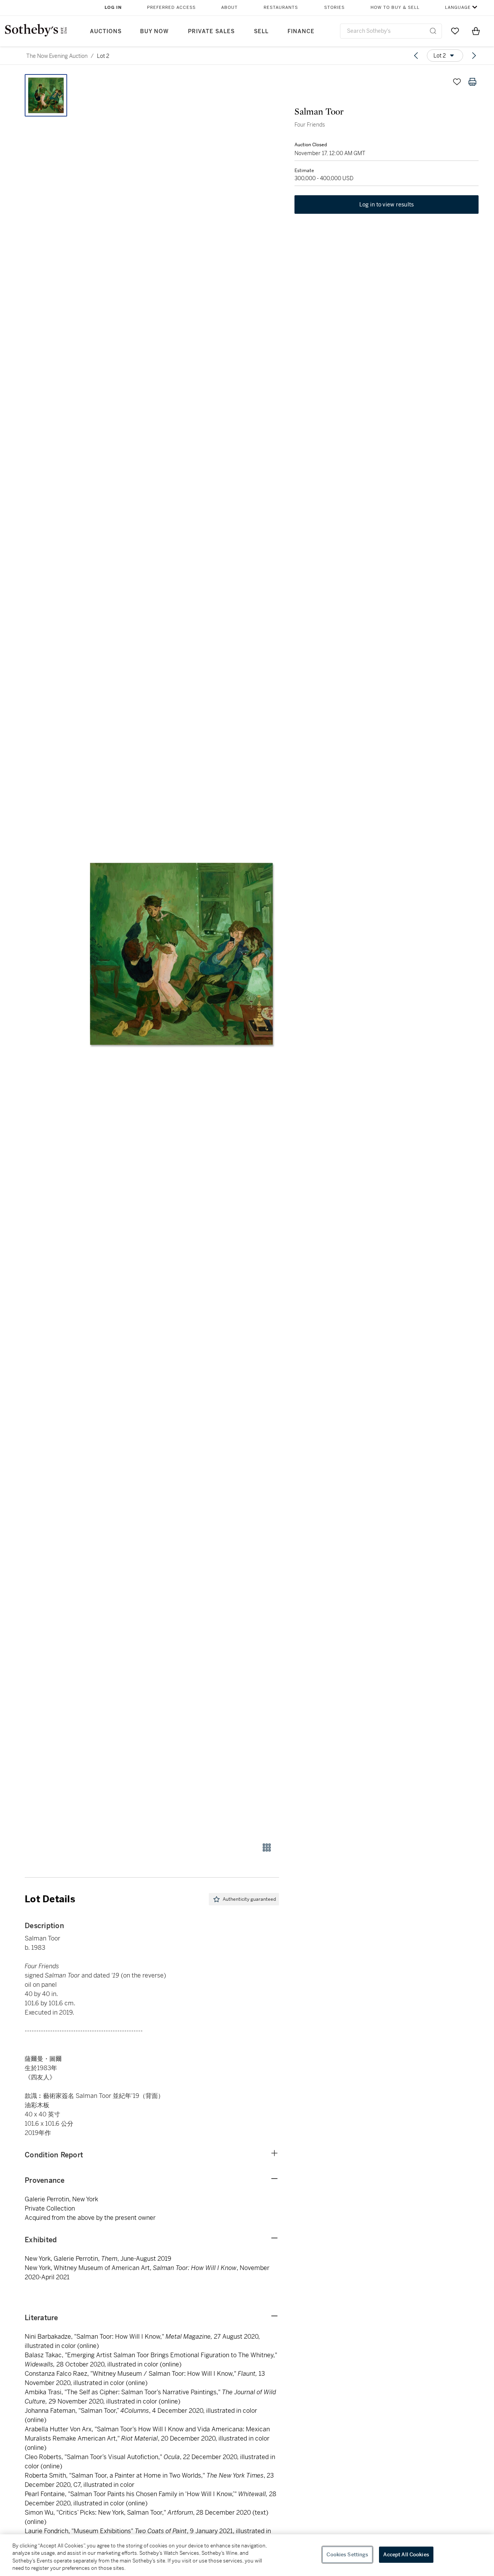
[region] (247, 2555)
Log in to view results (387, 205)
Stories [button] (334, 8)
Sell (261, 31)
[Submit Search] (433, 31)
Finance (301, 31)
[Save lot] (457, 82)
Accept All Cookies (406, 2555)
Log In (113, 8)
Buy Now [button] (154, 31)
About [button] (229, 8)
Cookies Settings (347, 2555)
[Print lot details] (472, 82)
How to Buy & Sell (395, 8)
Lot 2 (103, 56)
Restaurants (281, 8)
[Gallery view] (267, 1847)
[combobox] (391, 31)
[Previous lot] (416, 56)
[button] (181, 954)
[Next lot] (474, 56)
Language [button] (458, 8)
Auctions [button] (106, 31)
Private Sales (211, 31)
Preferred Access (171, 8)
